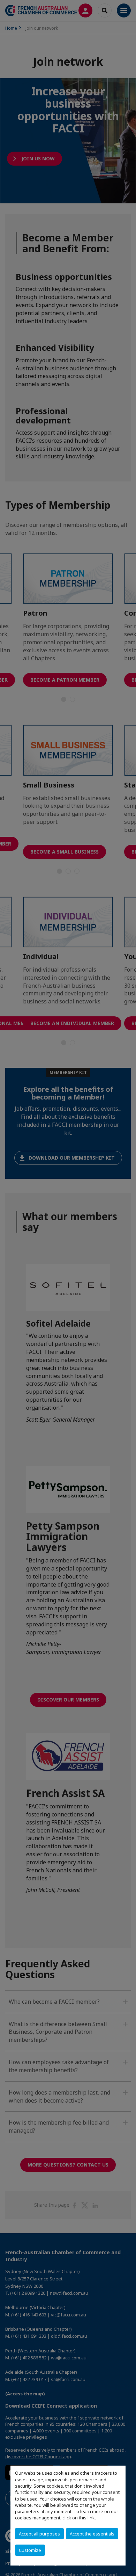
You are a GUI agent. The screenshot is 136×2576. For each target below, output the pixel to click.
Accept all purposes (39, 2534)
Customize (30, 2550)
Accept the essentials (92, 2534)
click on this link (79, 2518)
